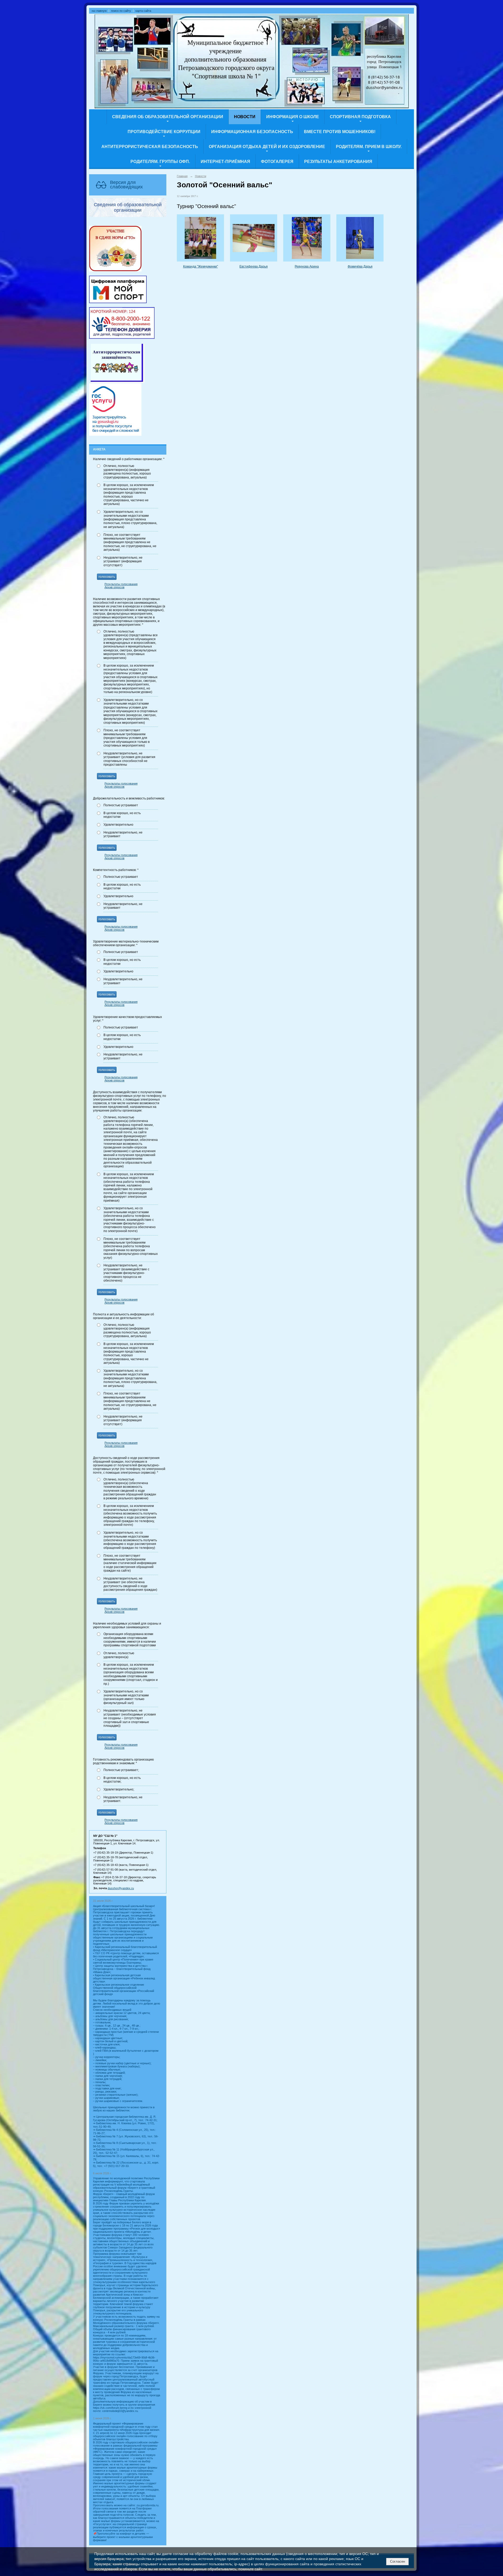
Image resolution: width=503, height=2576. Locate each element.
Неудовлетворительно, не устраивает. (123, 1799)
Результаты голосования (121, 584)
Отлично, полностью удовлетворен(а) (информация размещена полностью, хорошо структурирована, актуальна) (127, 472)
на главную (99, 11)
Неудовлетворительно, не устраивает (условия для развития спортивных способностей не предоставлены (129, 759)
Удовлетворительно (118, 825)
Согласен (398, 2561)
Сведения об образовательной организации (168, 117)
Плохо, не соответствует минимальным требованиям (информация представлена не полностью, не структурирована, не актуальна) (130, 542)
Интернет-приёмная (225, 162)
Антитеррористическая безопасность (150, 147)
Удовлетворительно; (119, 1789)
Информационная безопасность (252, 132)
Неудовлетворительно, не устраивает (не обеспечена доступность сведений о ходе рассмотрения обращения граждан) (130, 1584)
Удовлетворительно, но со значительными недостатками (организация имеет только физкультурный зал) (126, 1697)
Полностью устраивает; (121, 1770)
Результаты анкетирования (338, 162)
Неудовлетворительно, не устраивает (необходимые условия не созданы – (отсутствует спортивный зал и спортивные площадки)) (130, 1718)
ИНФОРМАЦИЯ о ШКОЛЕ (293, 117)
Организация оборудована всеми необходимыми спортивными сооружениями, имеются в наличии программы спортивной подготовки (130, 1640)
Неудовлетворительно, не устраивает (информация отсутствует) (123, 561)
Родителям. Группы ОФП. (160, 162)
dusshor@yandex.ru (121, 1888)
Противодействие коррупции (164, 132)
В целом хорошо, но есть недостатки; (122, 1780)
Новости (245, 117)
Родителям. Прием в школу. (369, 147)
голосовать (107, 577)
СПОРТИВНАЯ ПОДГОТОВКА (360, 117)
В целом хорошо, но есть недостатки (122, 815)
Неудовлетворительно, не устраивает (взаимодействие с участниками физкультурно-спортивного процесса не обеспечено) (126, 1273)
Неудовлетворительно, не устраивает (123, 834)
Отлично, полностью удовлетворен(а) (119, 1655)
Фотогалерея (277, 162)
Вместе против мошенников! (340, 132)
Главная (182, 176)
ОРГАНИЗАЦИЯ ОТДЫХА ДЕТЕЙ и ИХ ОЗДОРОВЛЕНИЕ (267, 147)
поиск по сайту (121, 11)
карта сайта (143, 11)
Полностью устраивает (121, 805)
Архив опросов (114, 587)
